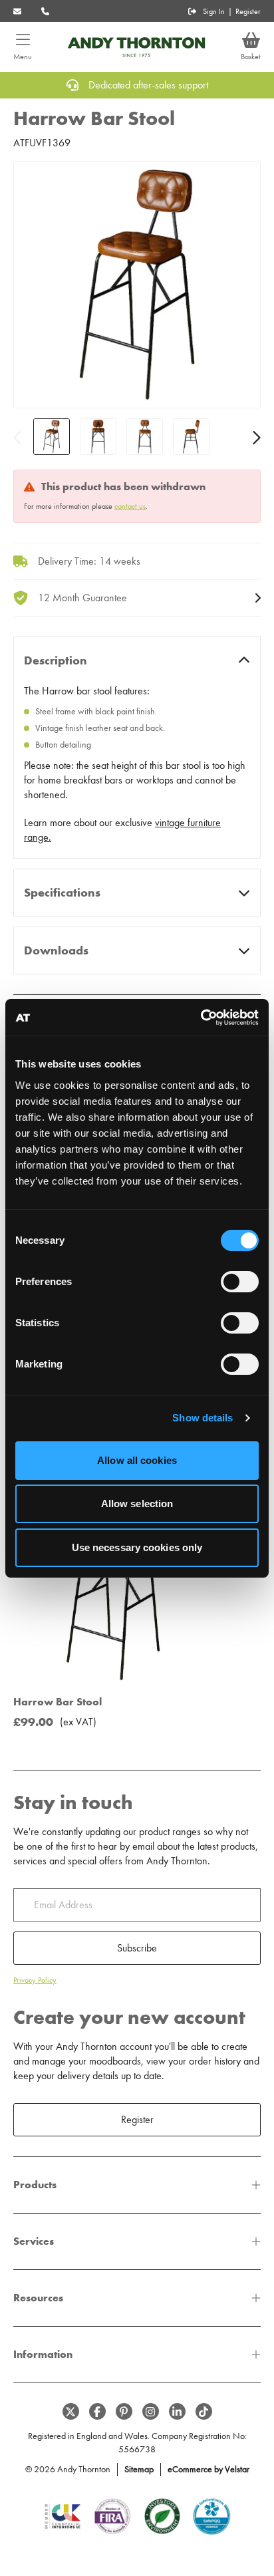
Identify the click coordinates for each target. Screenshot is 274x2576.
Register (248, 11)
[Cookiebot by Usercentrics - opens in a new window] (201, 1018)
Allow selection (137, 1503)
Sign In (214, 11)
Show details (203, 1418)
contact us (130, 506)
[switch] (240, 1282)
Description (56, 660)
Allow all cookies (137, 1460)
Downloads (56, 950)
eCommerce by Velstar (208, 2469)
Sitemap (139, 2469)
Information (43, 2354)
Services (34, 2241)
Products (35, 2185)
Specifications (62, 893)
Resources (38, 2298)
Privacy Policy (35, 1980)
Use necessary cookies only (137, 1547)
